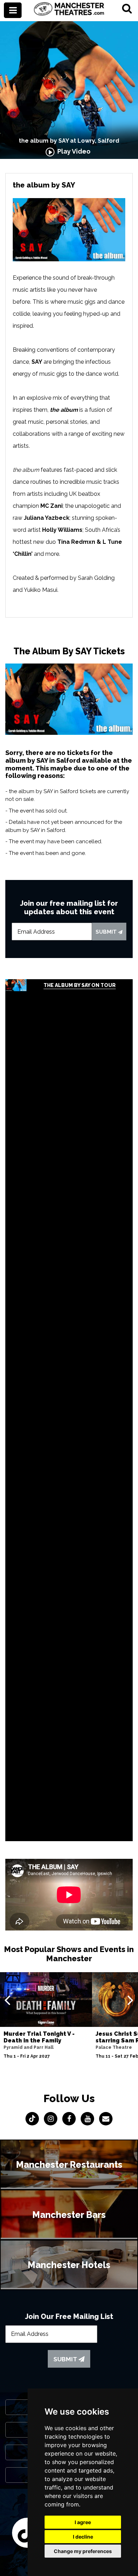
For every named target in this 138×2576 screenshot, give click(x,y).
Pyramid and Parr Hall (28, 2047)
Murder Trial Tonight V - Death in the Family (39, 2037)
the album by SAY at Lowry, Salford (69, 141)
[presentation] (7, 2000)
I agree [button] (83, 2522)
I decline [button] (83, 2537)
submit (107, 932)
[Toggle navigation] (13, 10)
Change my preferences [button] (83, 2551)
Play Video (73, 151)
